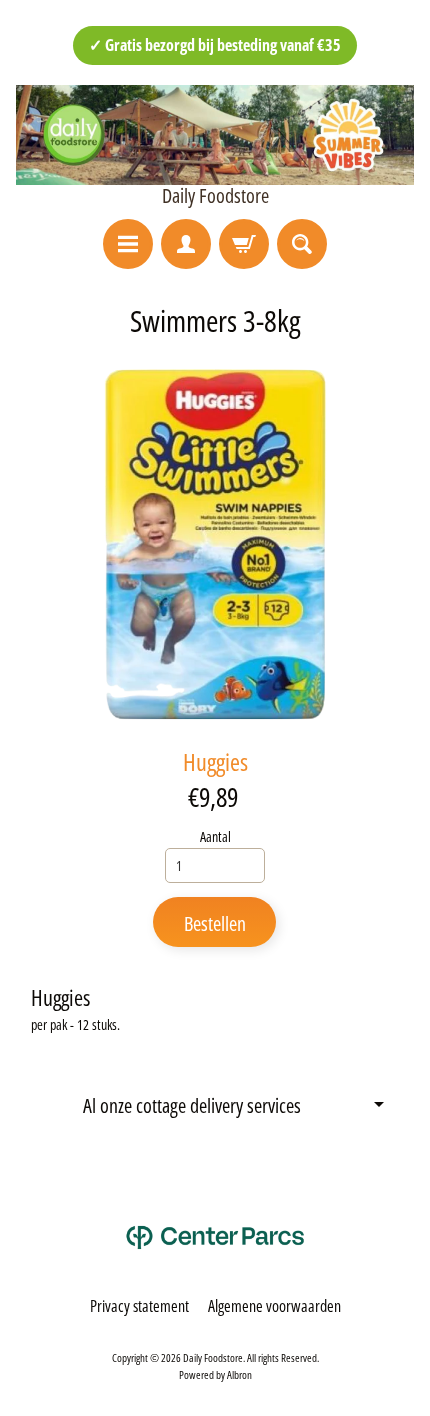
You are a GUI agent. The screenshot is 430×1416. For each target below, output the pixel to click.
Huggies (215, 761)
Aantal (215, 836)
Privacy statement (139, 1306)
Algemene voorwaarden (274, 1306)
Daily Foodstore (215, 196)
